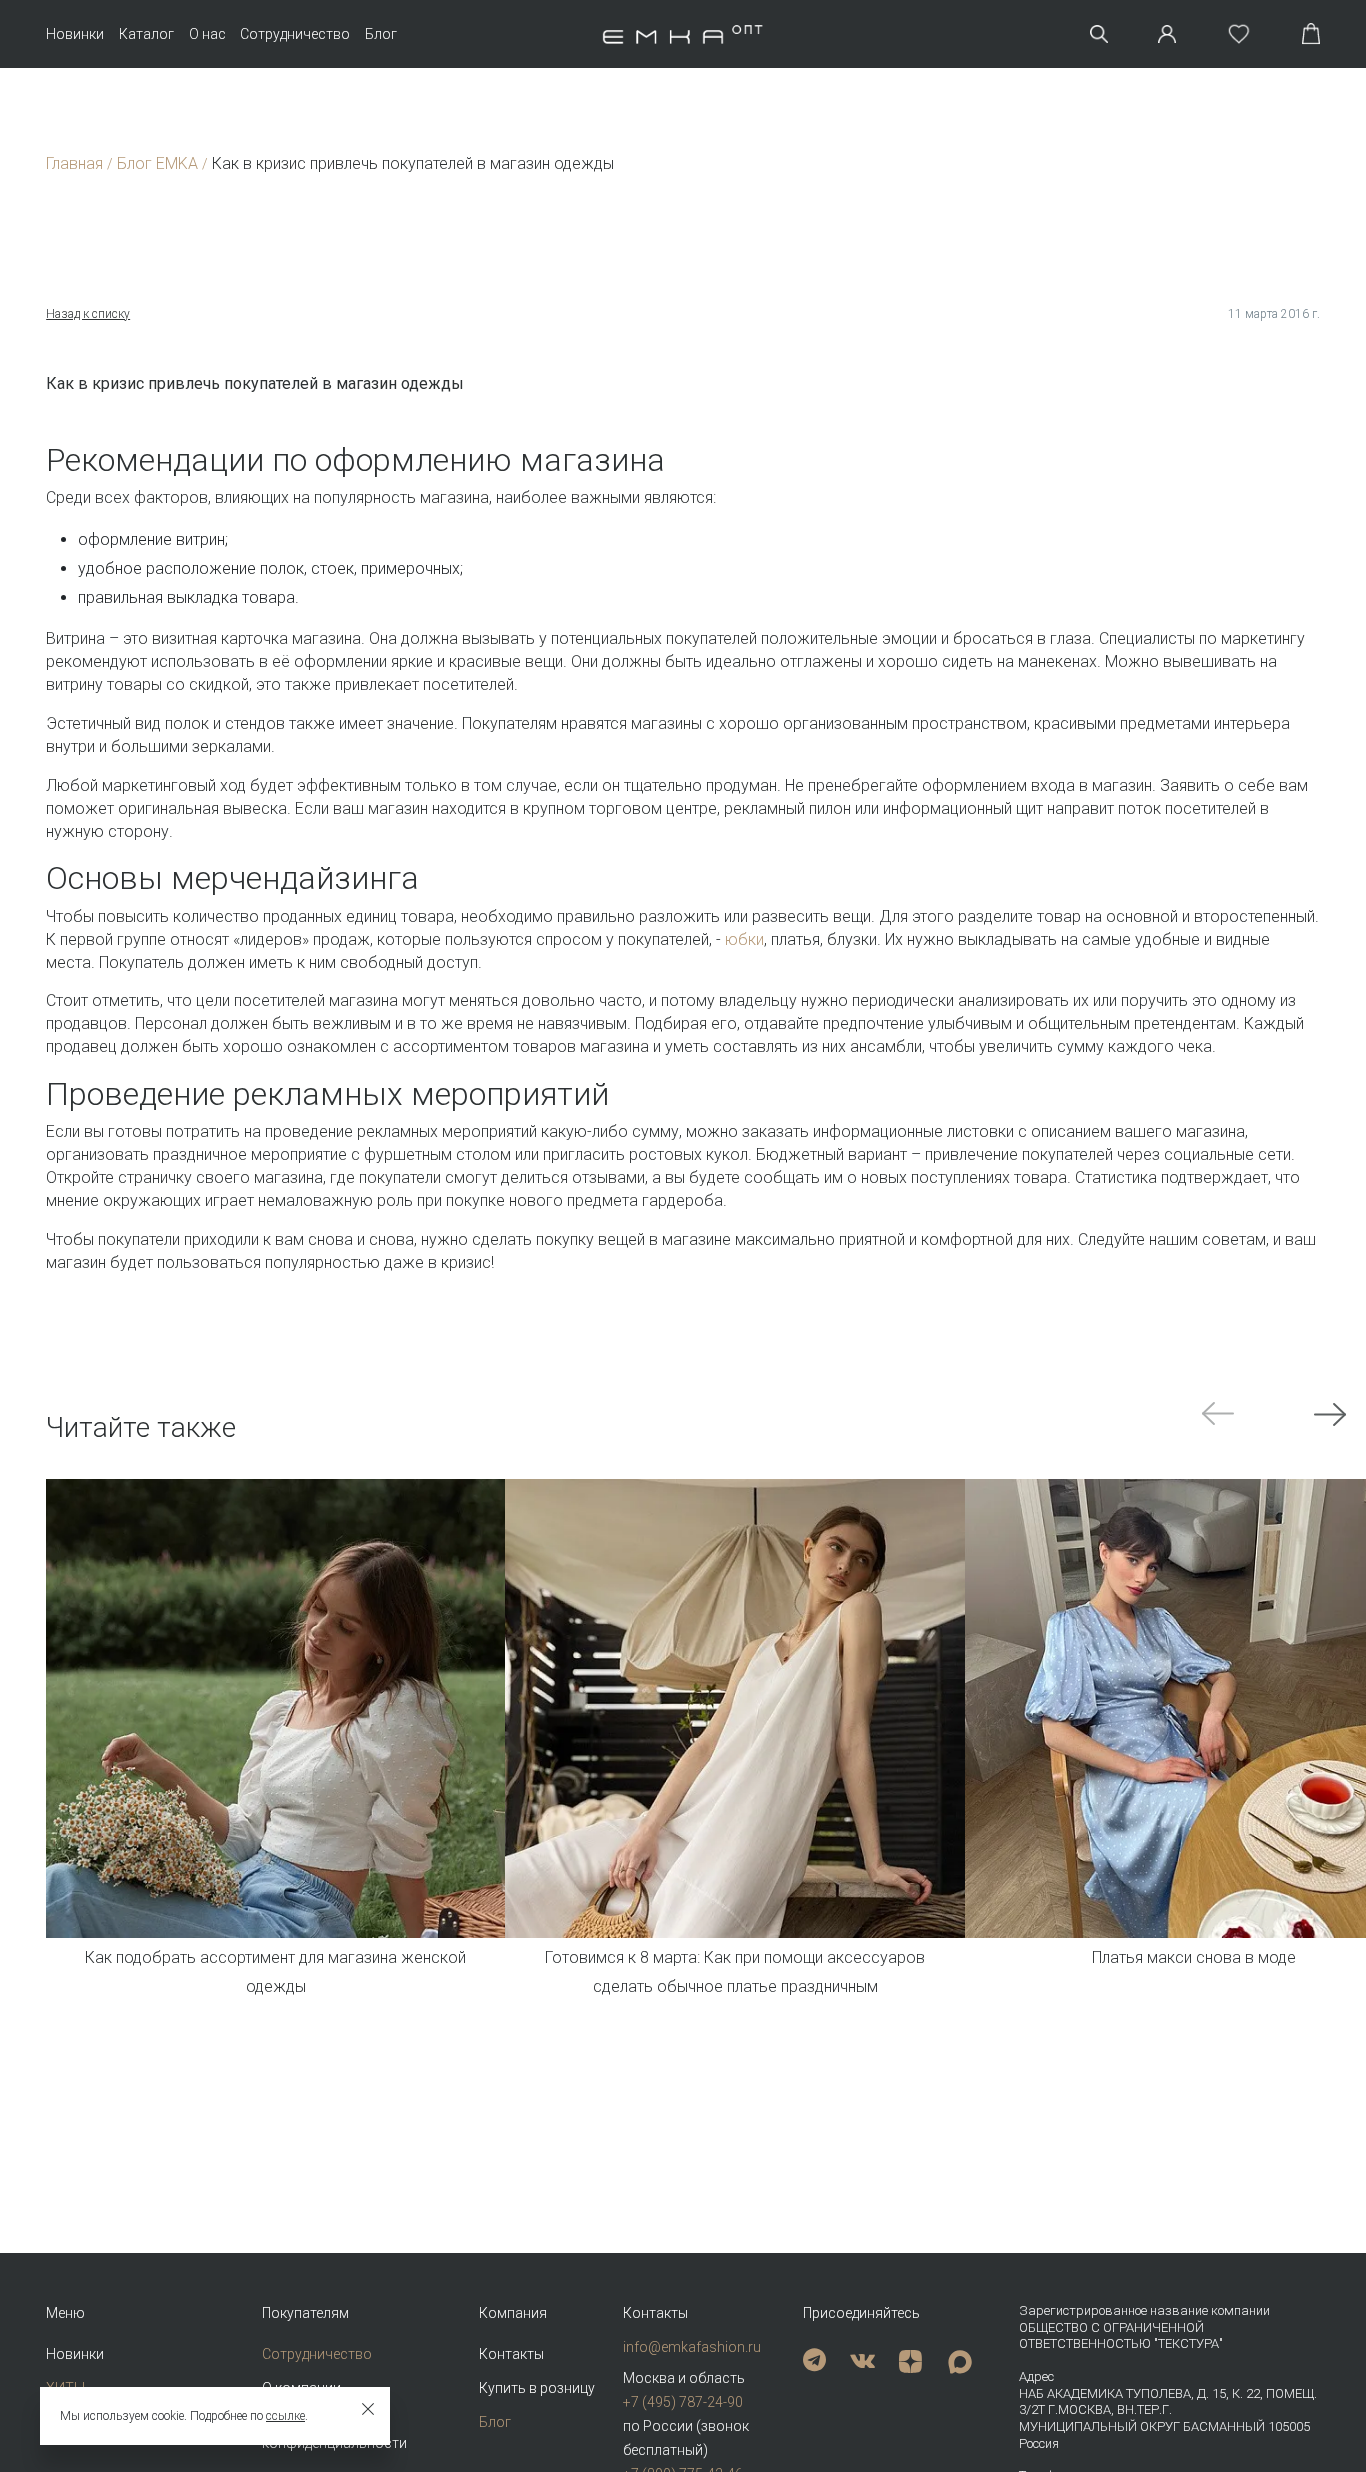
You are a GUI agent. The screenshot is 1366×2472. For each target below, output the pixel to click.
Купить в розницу (537, 2388)
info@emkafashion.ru (692, 2347)
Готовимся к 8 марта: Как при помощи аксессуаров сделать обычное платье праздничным (735, 1972)
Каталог (146, 34)
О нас (207, 34)
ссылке (285, 2416)
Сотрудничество (295, 34)
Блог (381, 34)
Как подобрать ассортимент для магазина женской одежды (275, 1972)
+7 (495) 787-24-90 (683, 2402)
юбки (744, 939)
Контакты (511, 2354)
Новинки (75, 34)
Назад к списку (88, 314)
